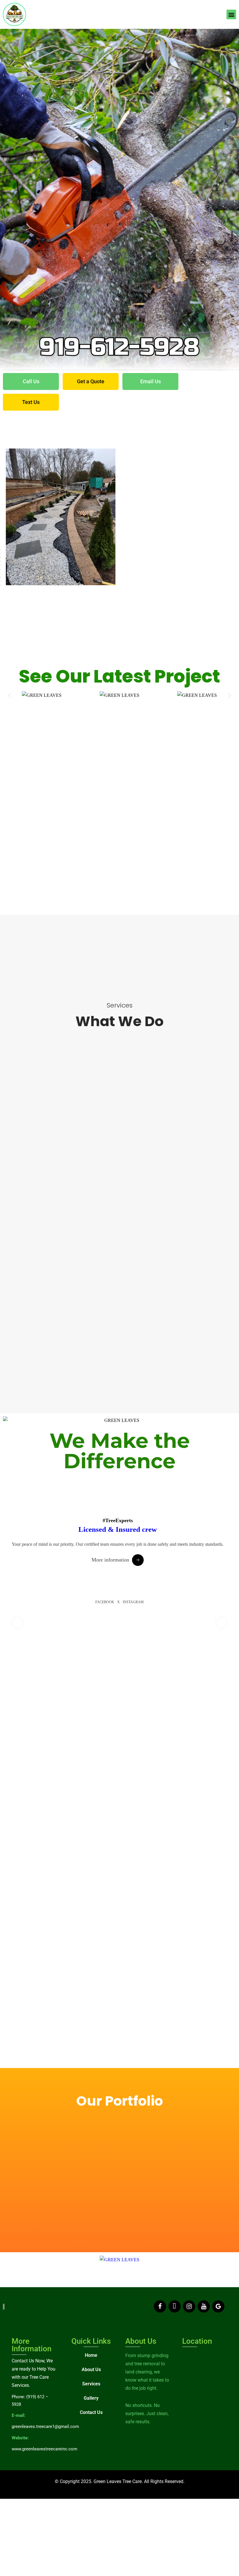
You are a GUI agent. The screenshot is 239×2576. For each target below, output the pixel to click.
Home (91, 2355)
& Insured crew (118, 1529)
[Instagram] (189, 2306)
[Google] (218, 2306)
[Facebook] (160, 2306)
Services (91, 2384)
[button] (231, 14)
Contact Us (91, 2412)
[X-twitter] (175, 2306)
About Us (91, 2370)
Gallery (91, 2398)
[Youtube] (204, 2306)
